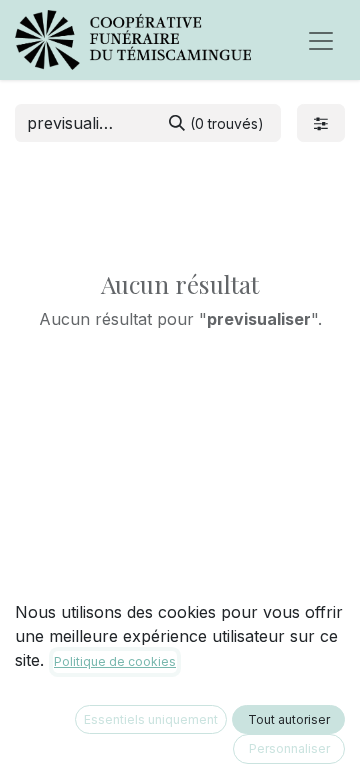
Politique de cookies (115, 661)
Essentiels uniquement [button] (151, 719)
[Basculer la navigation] (321, 40)
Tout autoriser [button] (289, 719)
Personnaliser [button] (289, 748)
